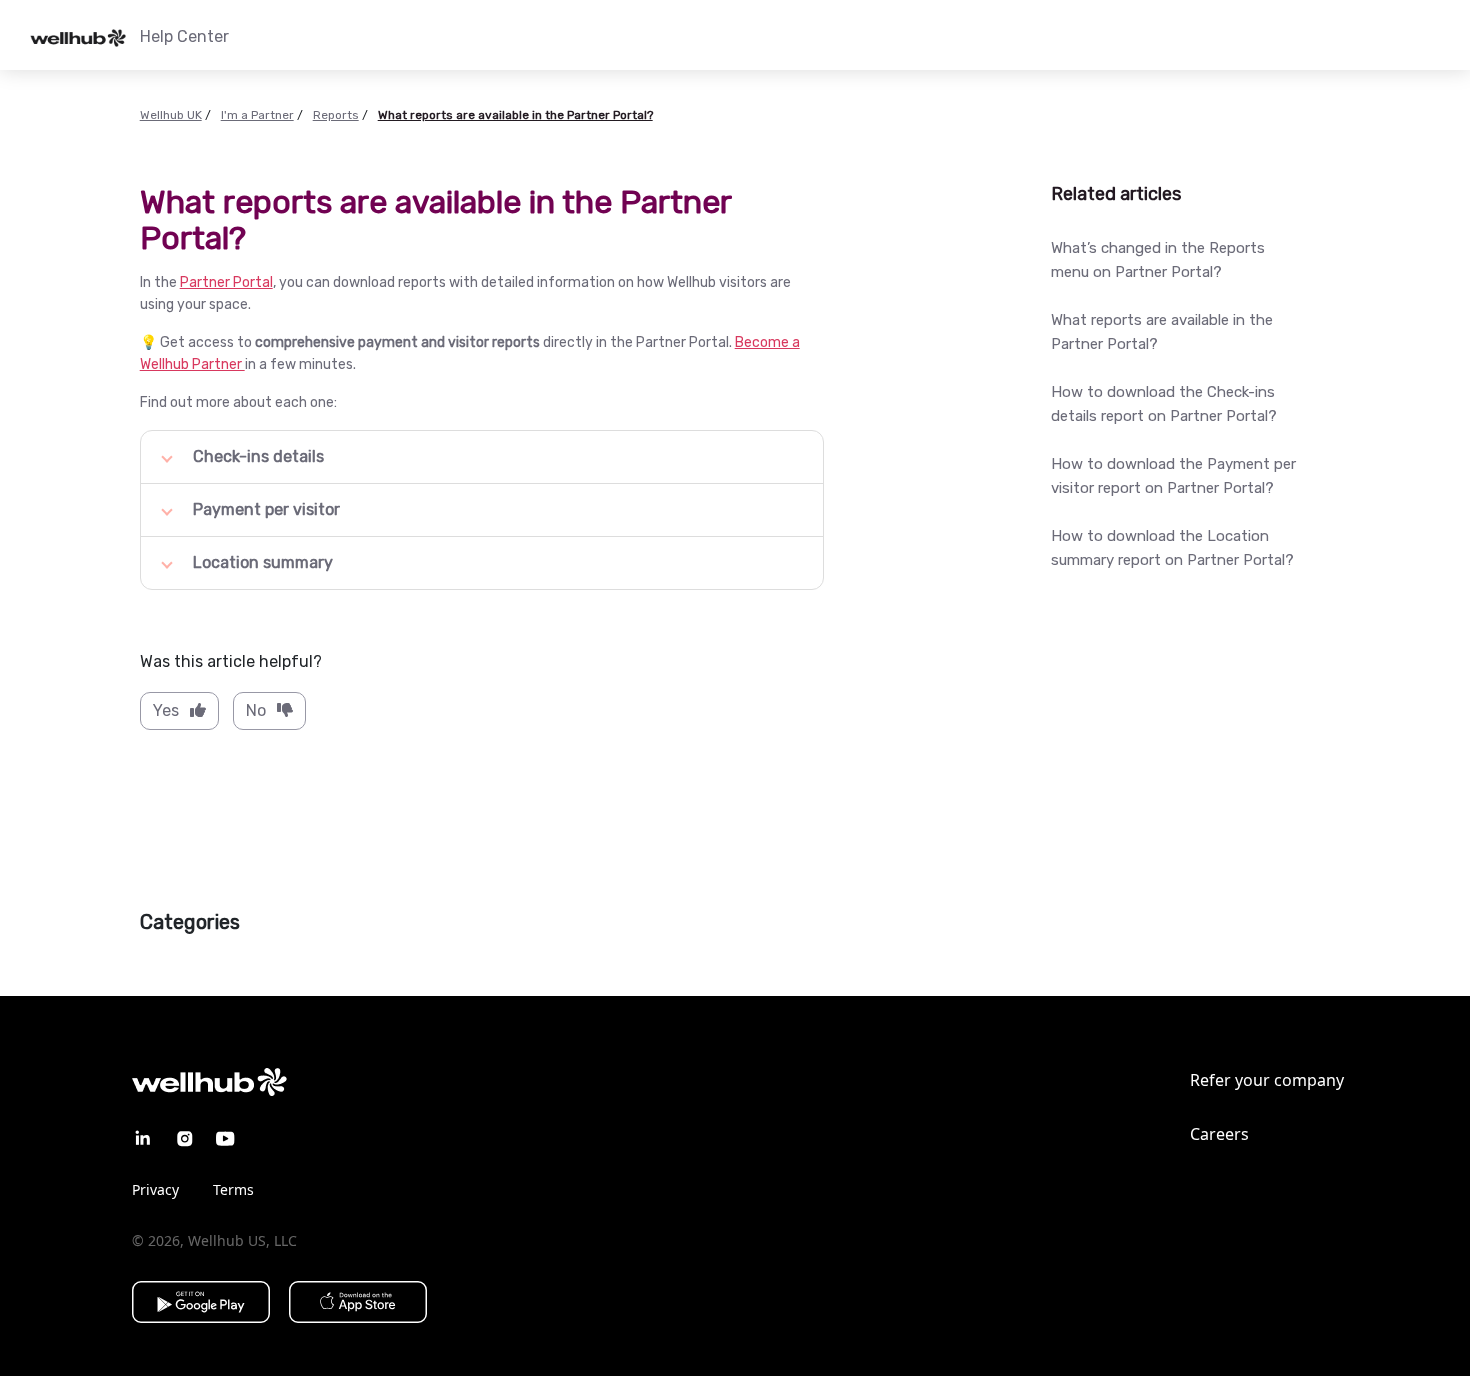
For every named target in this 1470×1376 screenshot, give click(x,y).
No (256, 710)
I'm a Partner (257, 115)
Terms (233, 1189)
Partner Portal (226, 282)
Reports (336, 115)
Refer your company (1267, 1080)
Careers (1219, 1134)
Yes (166, 710)
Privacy (155, 1189)
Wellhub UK (171, 115)
